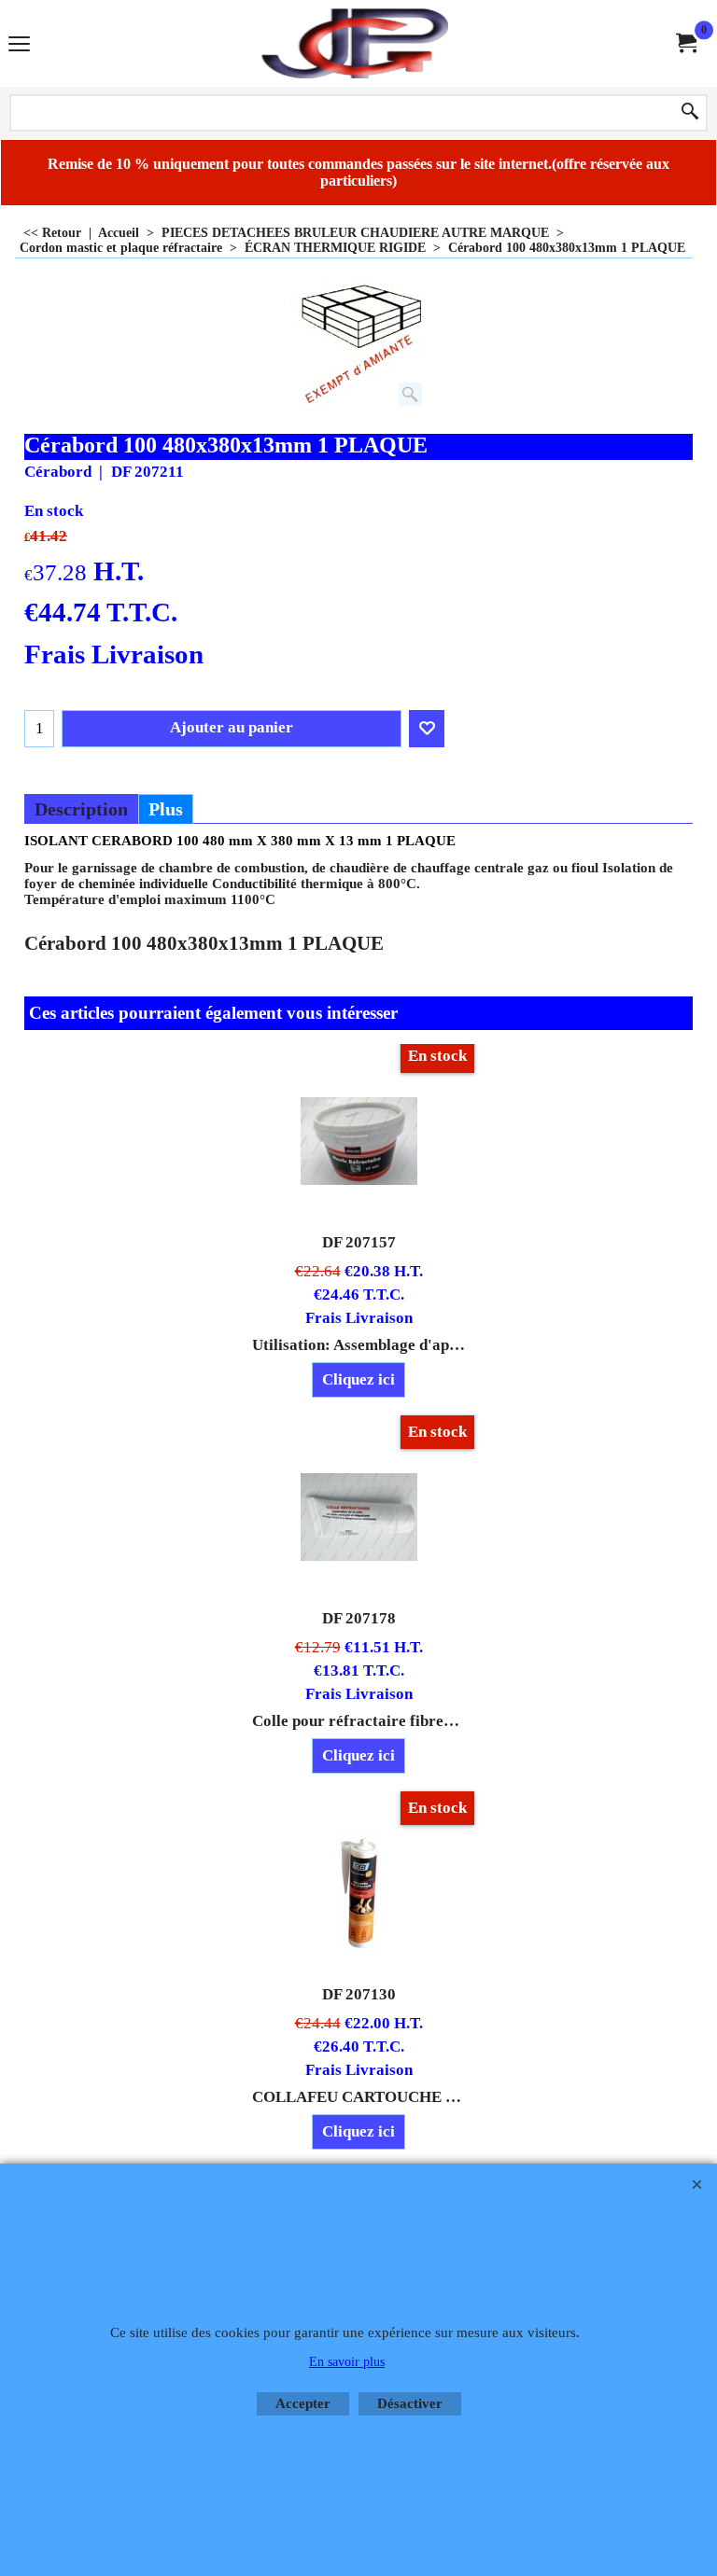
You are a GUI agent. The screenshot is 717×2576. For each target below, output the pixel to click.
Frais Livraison (114, 654)
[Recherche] (690, 113)
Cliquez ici (358, 1379)
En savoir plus (347, 2362)
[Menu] (19, 45)
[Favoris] (427, 729)
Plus (166, 809)
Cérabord (58, 472)
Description (81, 809)
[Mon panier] (685, 43)
